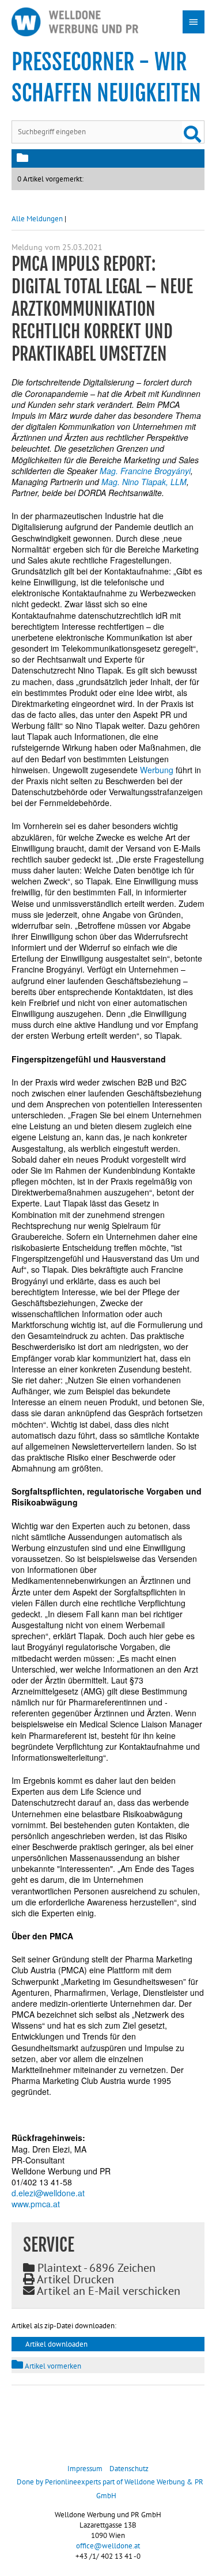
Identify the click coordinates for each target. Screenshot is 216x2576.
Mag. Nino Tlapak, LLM (144, 482)
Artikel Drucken (74, 2279)
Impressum (85, 2469)
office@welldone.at (108, 2546)
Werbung (157, 770)
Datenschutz (129, 2469)
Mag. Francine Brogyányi (145, 471)
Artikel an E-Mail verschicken (107, 2291)
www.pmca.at (36, 2204)
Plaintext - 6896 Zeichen (95, 2268)
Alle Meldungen (37, 219)
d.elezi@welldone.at (48, 2193)
